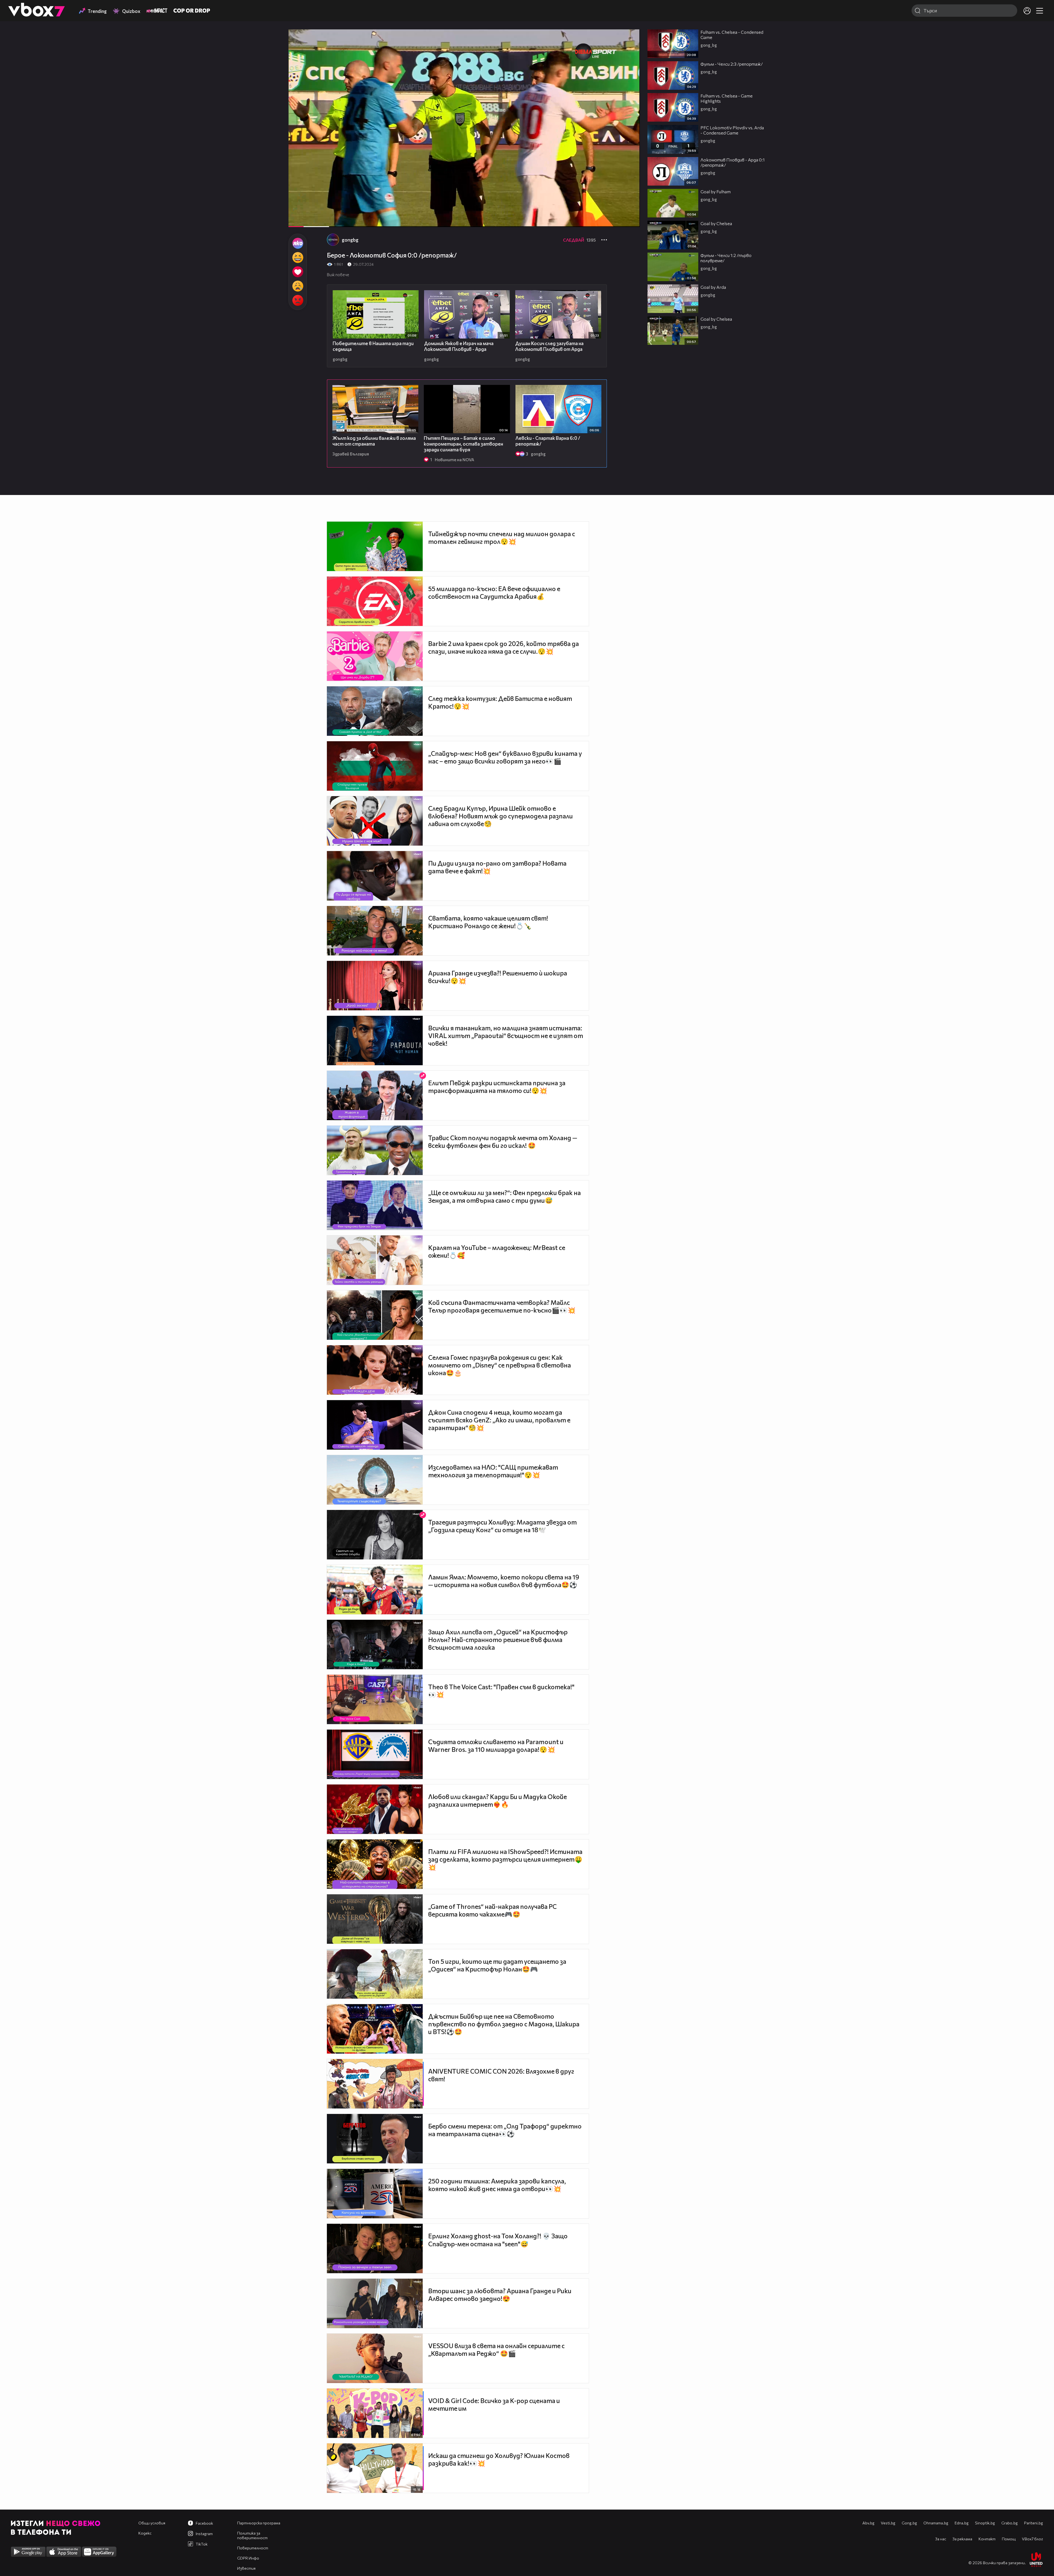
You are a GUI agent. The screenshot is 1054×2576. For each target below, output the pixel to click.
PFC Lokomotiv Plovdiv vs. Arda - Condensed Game (732, 130)
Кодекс (145, 2533)
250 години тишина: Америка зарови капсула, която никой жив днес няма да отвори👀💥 (497, 2185)
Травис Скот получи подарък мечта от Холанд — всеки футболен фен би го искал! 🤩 (503, 1142)
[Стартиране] (298, 220)
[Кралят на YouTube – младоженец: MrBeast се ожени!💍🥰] (375, 1260)
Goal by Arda (713, 287)
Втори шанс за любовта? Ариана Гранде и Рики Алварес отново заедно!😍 (500, 2295)
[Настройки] (629, 39)
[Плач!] (298, 286)
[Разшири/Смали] (617, 220)
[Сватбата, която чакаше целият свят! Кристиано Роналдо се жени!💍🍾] (375, 931)
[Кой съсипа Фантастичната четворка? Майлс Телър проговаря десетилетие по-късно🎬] (375, 1315)
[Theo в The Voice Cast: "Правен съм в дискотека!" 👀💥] (375, 1699)
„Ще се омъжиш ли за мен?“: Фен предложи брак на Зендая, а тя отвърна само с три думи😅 (504, 1196)
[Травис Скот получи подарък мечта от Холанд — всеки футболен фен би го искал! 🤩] (375, 1150)
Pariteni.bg (1034, 2523)
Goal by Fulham (716, 191)
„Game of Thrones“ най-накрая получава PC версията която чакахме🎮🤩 (492, 1910)
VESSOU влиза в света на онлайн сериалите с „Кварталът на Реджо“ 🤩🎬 (496, 2350)
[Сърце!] (298, 272)
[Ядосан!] (298, 300)
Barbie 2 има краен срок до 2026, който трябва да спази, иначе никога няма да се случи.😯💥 (504, 647)
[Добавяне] (629, 51)
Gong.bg (909, 2523)
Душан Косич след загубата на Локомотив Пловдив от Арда (549, 346)
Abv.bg (868, 2523)
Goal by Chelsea (716, 223)
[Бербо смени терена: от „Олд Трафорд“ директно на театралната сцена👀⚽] (375, 2139)
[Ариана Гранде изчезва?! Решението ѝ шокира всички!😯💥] (375, 986)
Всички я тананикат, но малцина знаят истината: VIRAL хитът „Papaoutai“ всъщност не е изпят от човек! (506, 1036)
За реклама (962, 2539)
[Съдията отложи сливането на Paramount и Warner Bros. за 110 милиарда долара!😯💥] (375, 1754)
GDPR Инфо (248, 2558)
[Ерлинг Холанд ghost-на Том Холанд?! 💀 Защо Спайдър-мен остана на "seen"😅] (375, 2248)
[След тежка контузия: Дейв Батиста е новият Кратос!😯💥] (375, 711)
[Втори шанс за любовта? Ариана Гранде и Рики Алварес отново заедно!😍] (375, 2303)
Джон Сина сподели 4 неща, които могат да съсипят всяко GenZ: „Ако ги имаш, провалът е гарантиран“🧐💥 (499, 1420)
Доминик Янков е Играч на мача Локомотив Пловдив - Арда (459, 346)
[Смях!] (298, 258)
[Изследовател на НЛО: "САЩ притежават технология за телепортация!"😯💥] (375, 1480)
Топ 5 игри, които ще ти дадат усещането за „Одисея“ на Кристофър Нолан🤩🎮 (497, 1965)
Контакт (987, 2539)
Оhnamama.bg (936, 2523)
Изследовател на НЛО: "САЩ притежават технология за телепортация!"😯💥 (493, 1471)
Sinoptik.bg (985, 2523)
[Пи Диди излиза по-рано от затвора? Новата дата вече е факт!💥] (375, 876)
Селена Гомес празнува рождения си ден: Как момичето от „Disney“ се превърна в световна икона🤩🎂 (500, 1365)
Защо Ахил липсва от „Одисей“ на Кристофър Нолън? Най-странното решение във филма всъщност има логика (498, 1640)
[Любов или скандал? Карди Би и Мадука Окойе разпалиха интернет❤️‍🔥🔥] (375, 1809)
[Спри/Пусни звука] (309, 220)
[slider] (329, 212)
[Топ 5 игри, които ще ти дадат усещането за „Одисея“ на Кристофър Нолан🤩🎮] (375, 1974)
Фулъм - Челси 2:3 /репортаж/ (732, 64)
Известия (246, 2568)
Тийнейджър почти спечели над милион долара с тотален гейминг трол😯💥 (502, 538)
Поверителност (253, 2548)
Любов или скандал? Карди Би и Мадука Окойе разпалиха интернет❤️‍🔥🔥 (497, 1800)
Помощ (1009, 2539)
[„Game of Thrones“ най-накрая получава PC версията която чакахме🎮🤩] (375, 1919)
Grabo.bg (1010, 2523)
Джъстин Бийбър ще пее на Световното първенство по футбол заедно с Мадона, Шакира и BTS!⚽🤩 (504, 2024)
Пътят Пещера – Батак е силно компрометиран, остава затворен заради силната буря (463, 444)
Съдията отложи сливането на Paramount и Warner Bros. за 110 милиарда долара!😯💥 (496, 1746)
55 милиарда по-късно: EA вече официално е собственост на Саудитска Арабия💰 (494, 592)
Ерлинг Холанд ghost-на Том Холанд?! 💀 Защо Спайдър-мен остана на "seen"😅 (498, 2240)
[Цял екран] (630, 220)
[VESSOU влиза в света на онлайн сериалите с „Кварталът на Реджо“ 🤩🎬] (375, 2358)
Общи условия (152, 2523)
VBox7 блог (1032, 2539)
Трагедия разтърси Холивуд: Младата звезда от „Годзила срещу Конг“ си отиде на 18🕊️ (502, 1526)
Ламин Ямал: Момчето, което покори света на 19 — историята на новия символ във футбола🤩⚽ (504, 1581)
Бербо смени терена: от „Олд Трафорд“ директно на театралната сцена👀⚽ (505, 2130)
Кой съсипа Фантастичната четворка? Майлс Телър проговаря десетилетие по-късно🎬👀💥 (502, 1306)
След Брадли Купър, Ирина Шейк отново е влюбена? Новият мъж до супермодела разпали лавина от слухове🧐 (501, 816)
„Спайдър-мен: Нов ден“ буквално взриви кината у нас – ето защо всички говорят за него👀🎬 (505, 757)
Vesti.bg (888, 2523)
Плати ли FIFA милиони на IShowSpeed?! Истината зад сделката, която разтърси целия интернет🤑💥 (505, 1859)
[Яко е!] (298, 243)
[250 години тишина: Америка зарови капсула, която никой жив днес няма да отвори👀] (375, 2194)
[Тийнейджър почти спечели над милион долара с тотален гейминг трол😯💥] (375, 546)
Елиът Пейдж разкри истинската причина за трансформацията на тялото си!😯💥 (497, 1087)
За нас (941, 2539)
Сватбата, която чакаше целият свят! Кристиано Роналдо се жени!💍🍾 (488, 922)
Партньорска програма (259, 2523)
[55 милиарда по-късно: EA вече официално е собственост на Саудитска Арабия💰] (375, 601)
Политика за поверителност (252, 2535)
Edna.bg (962, 2523)
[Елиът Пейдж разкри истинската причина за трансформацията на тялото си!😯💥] (375, 1095)
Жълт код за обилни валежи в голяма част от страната (374, 441)
